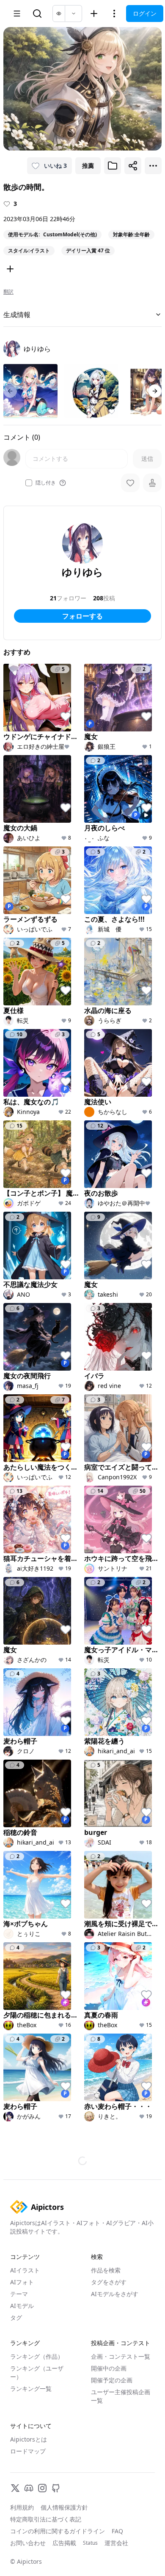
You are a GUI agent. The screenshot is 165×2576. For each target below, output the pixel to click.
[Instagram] (42, 2488)
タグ (16, 2317)
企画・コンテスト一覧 (121, 2356)
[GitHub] (56, 2488)
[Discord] (29, 2488)
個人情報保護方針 (64, 2507)
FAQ (117, 2531)
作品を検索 (106, 2270)
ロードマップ (28, 2451)
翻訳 (8, 292)
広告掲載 (64, 2543)
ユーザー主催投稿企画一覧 (121, 2396)
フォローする (82, 616)
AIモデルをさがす (115, 2294)
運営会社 (116, 2543)
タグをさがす (109, 2282)
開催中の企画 (109, 2368)
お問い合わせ (28, 2543)
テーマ (19, 2294)
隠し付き (46, 483)
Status (90, 2543)
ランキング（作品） (37, 2356)
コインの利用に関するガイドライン (58, 2531)
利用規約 (22, 2507)
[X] (15, 2488)
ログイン (145, 13)
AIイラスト (25, 2270)
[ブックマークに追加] (113, 166)
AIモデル (22, 2306)
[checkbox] (29, 483)
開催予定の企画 (112, 2380)
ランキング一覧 (31, 2388)
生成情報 (17, 315)
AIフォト (22, 2282)
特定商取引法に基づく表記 (46, 2519)
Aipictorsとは (29, 2439)
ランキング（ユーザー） (37, 2372)
